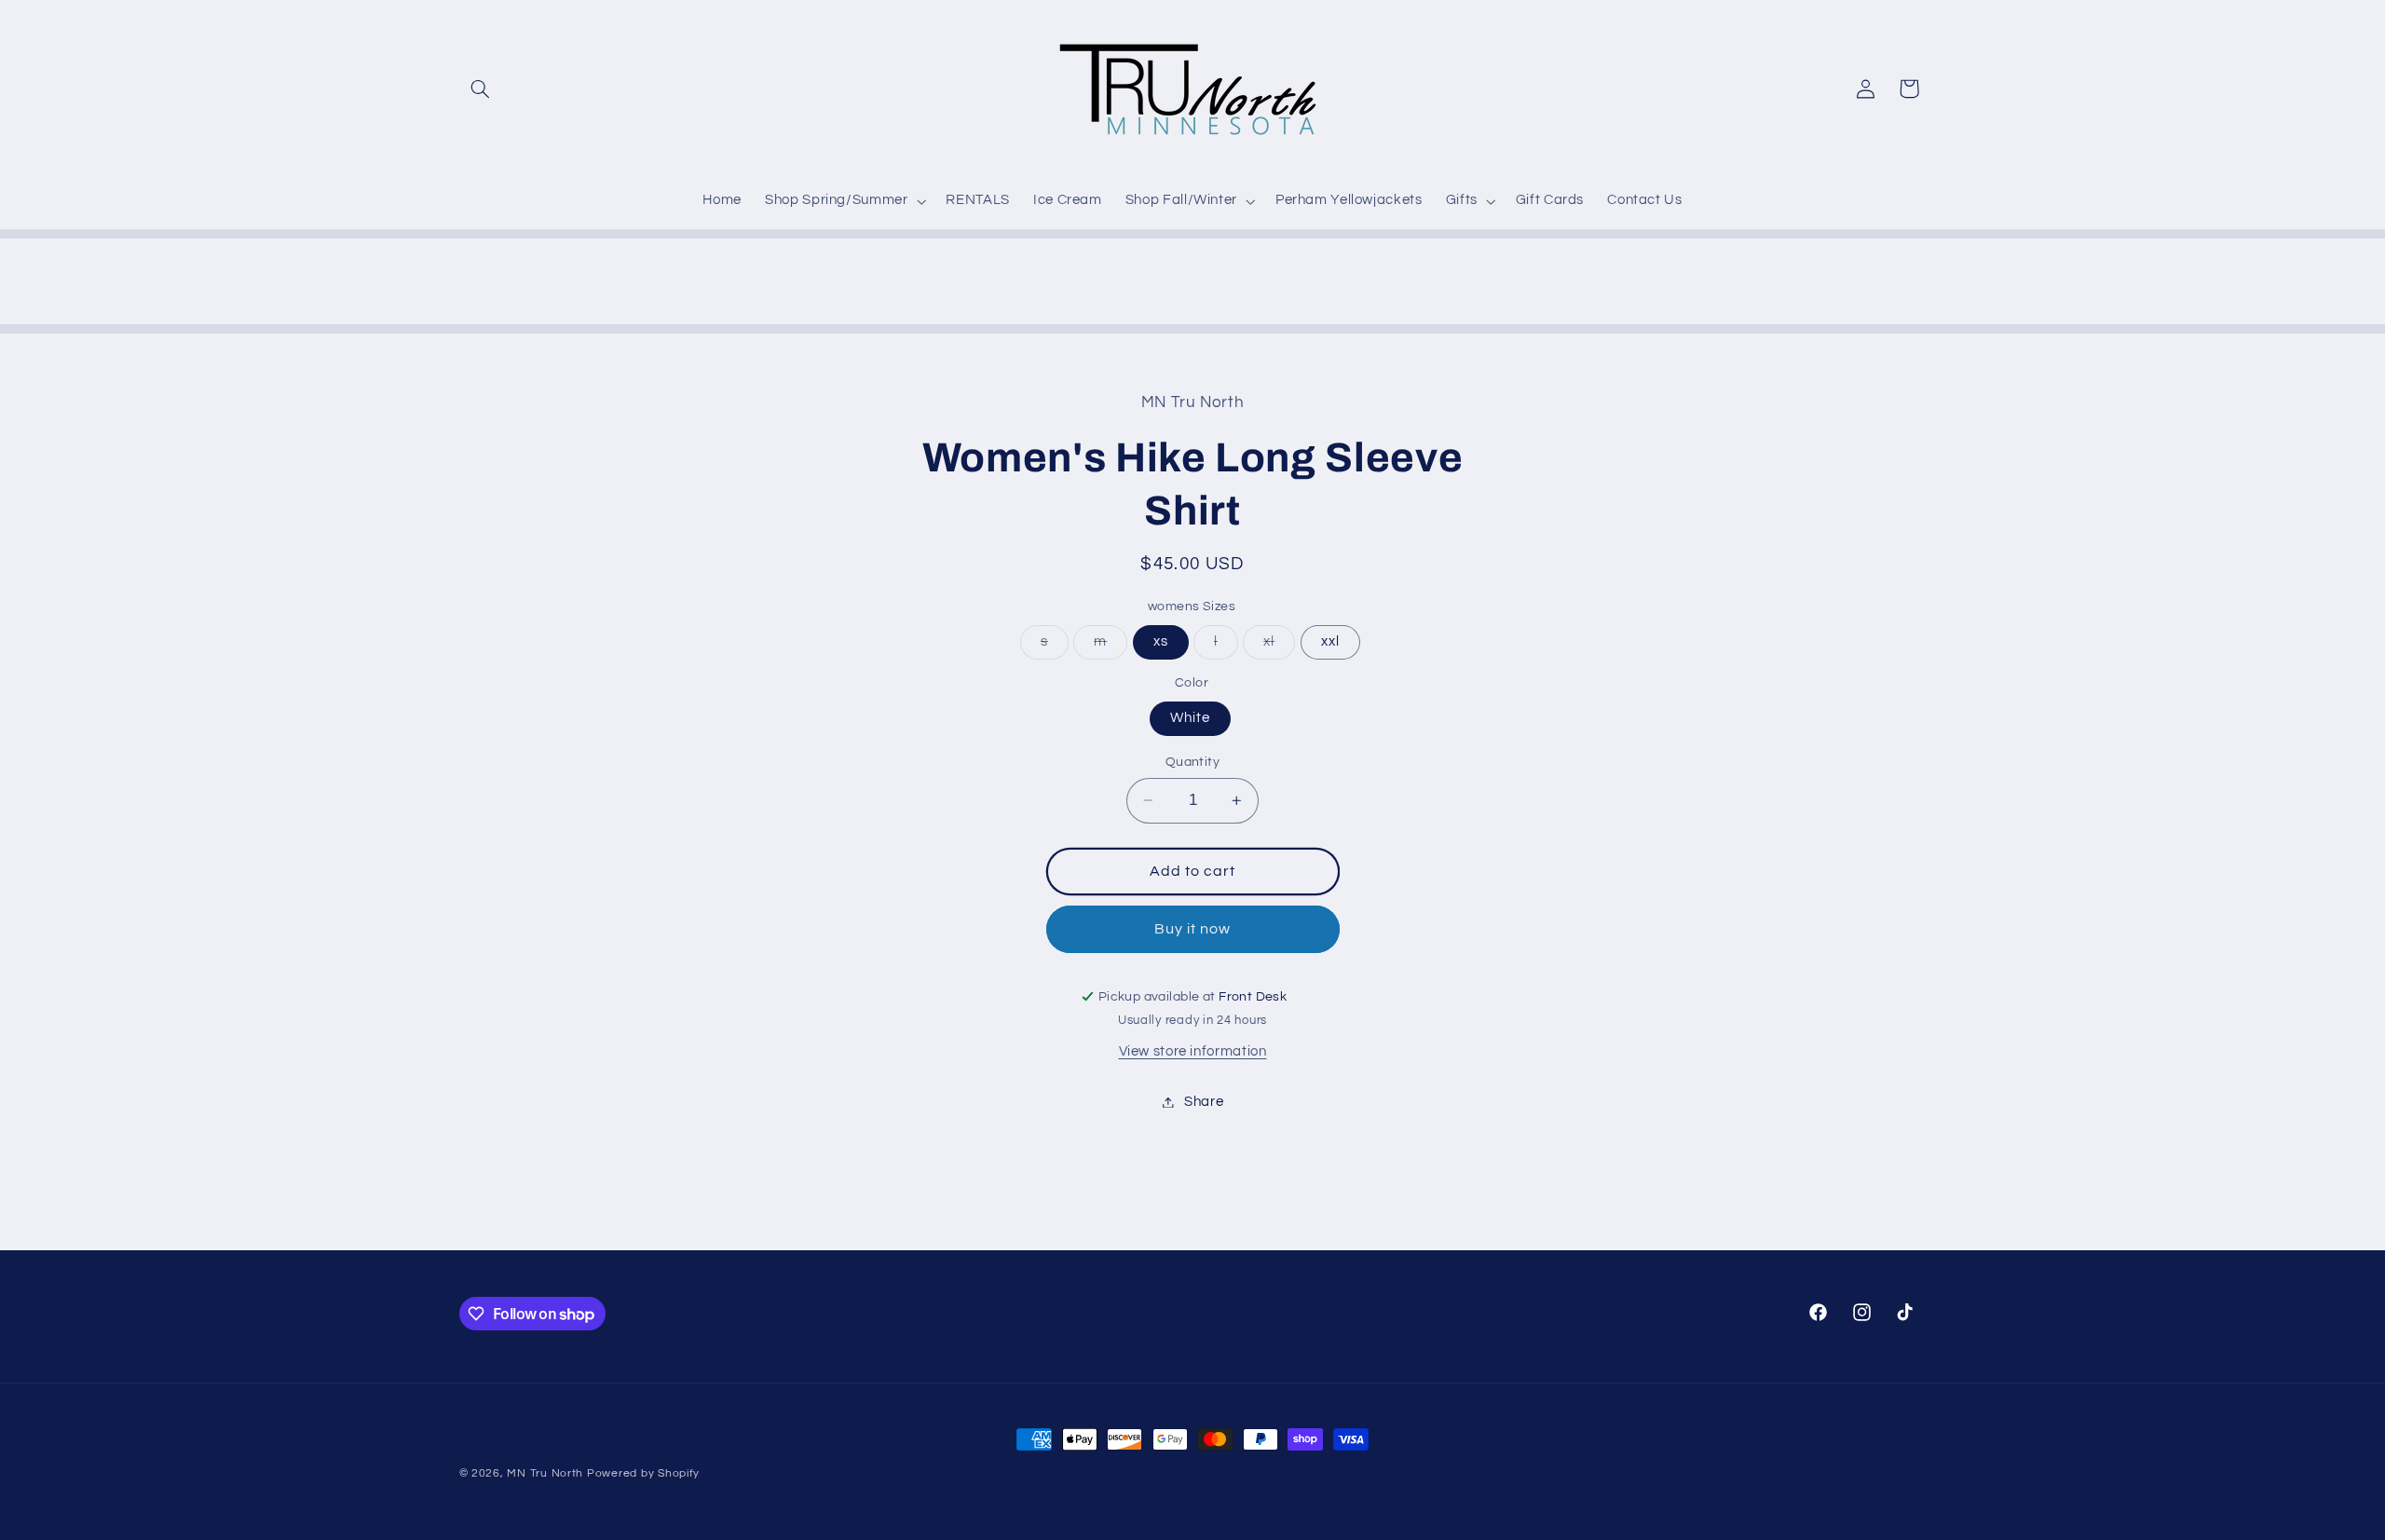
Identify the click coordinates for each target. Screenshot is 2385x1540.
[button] (481, 89)
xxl (1330, 641)
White (1190, 718)
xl (1279, 647)
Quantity (1192, 762)
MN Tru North (545, 1473)
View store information (1193, 1051)
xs (1161, 641)
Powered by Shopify (643, 1473)
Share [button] (1204, 1102)
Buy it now (1193, 929)
